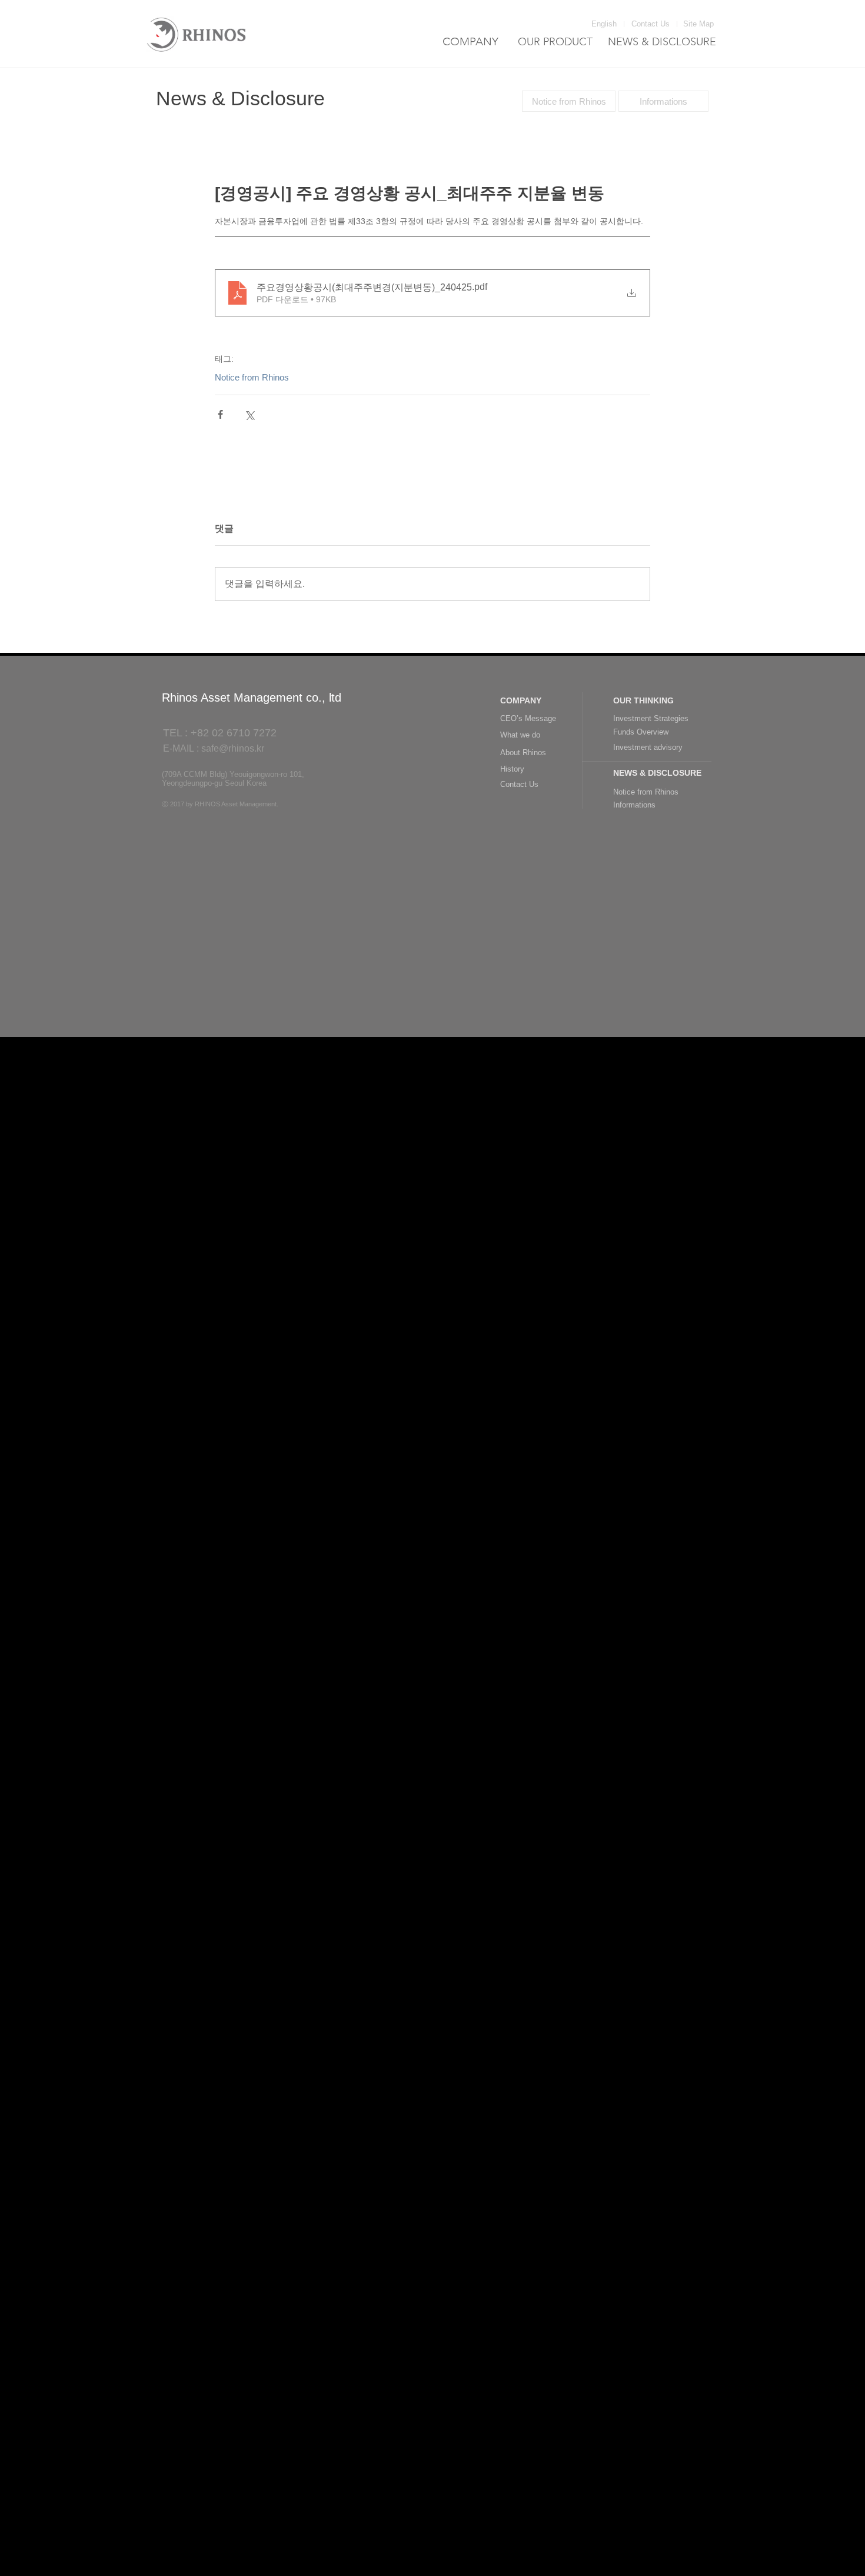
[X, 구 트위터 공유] (249, 414)
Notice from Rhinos (252, 377)
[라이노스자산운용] (198, 34)
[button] (701, 24)
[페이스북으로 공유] (220, 414)
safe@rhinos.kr (233, 748)
